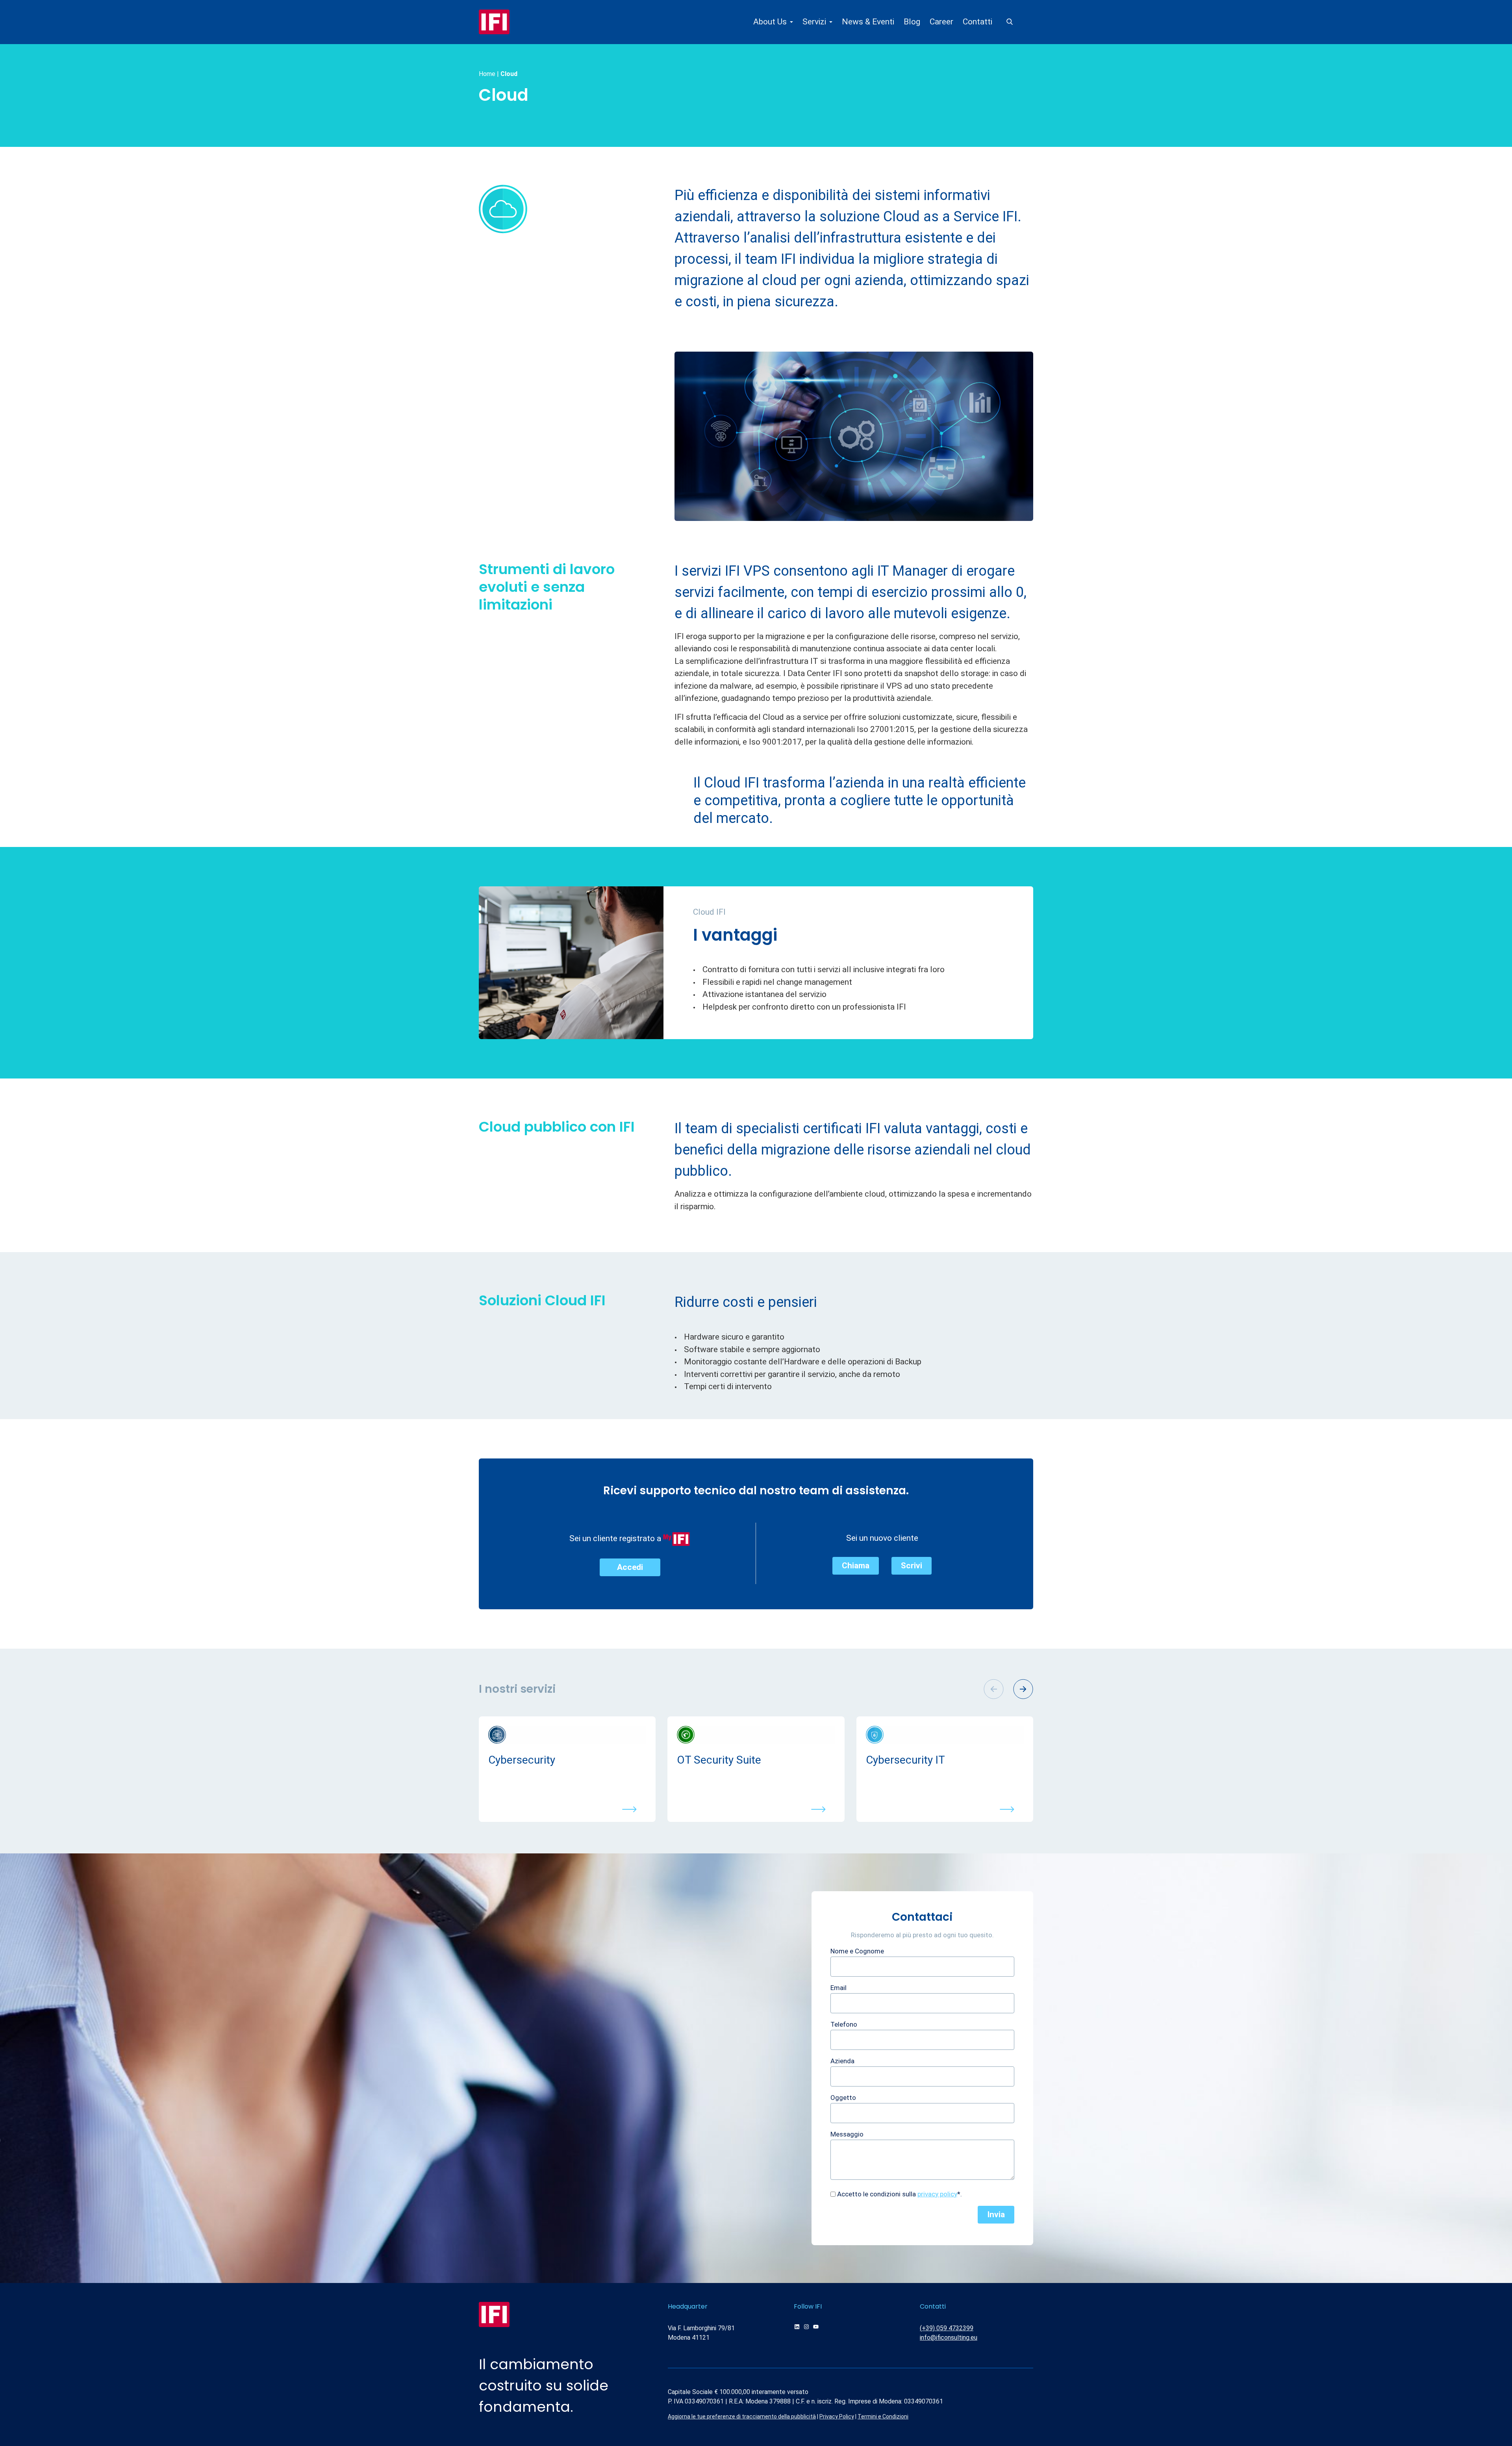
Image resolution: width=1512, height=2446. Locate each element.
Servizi (814, 22)
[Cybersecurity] (567, 1735)
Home (487, 74)
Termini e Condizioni (883, 2416)
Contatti (977, 22)
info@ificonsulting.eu (949, 2338)
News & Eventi (868, 22)
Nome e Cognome (857, 1951)
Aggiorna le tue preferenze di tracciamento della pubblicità (742, 2416)
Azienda (842, 2061)
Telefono (844, 2024)
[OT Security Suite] (756, 1735)
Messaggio (847, 2134)
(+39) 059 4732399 (947, 2328)
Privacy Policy (837, 2416)
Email (838, 1988)
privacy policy (937, 2194)
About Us (770, 22)
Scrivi (912, 1566)
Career (941, 22)
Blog (912, 22)
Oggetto (843, 2098)
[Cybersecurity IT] (945, 1735)
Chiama (856, 1566)
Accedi (630, 1567)
